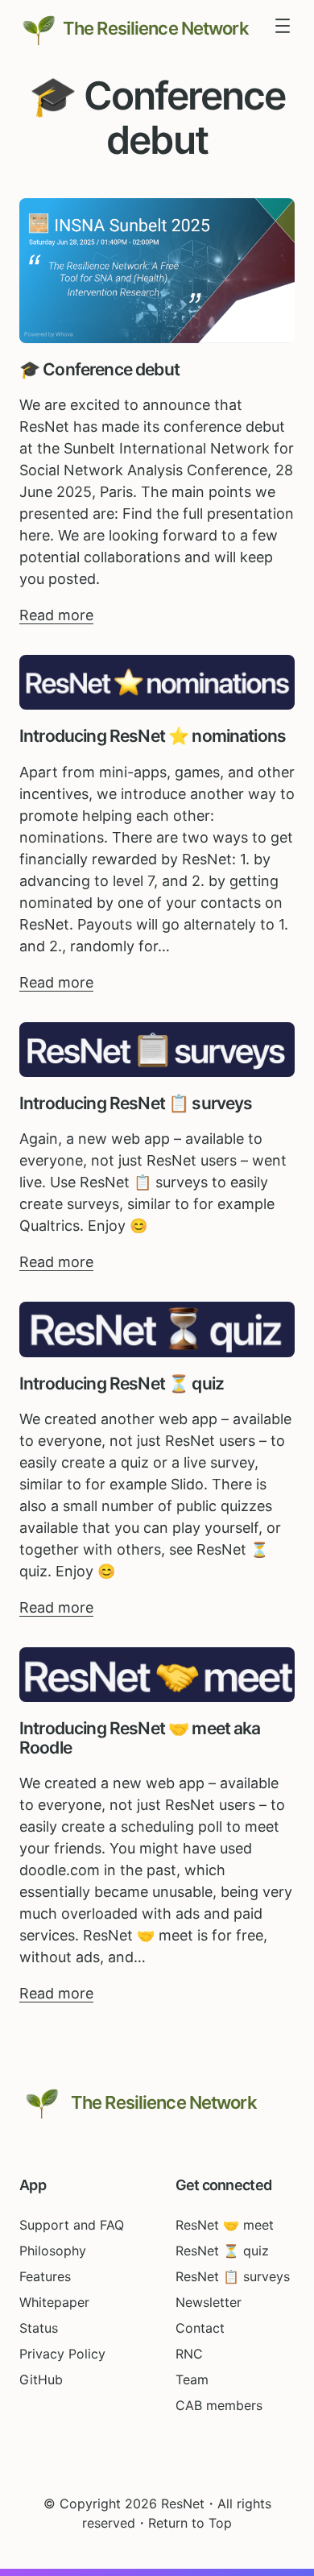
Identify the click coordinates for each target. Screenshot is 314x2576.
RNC (189, 2354)
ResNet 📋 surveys (233, 2276)
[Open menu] (283, 26)
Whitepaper (54, 2302)
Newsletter (209, 2302)
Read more (56, 616)
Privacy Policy (62, 2354)
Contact (200, 2328)
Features (45, 2276)
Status (39, 2328)
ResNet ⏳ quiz (222, 2251)
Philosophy (53, 2251)
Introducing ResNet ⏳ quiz (122, 1384)
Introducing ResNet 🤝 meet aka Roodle (140, 1738)
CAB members (219, 2405)
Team (192, 2379)
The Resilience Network (156, 28)
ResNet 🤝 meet (225, 2225)
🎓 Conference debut (99, 370)
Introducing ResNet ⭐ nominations (153, 736)
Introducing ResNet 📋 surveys (136, 1104)
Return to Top (190, 2523)
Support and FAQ (72, 2225)
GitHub (41, 2379)
